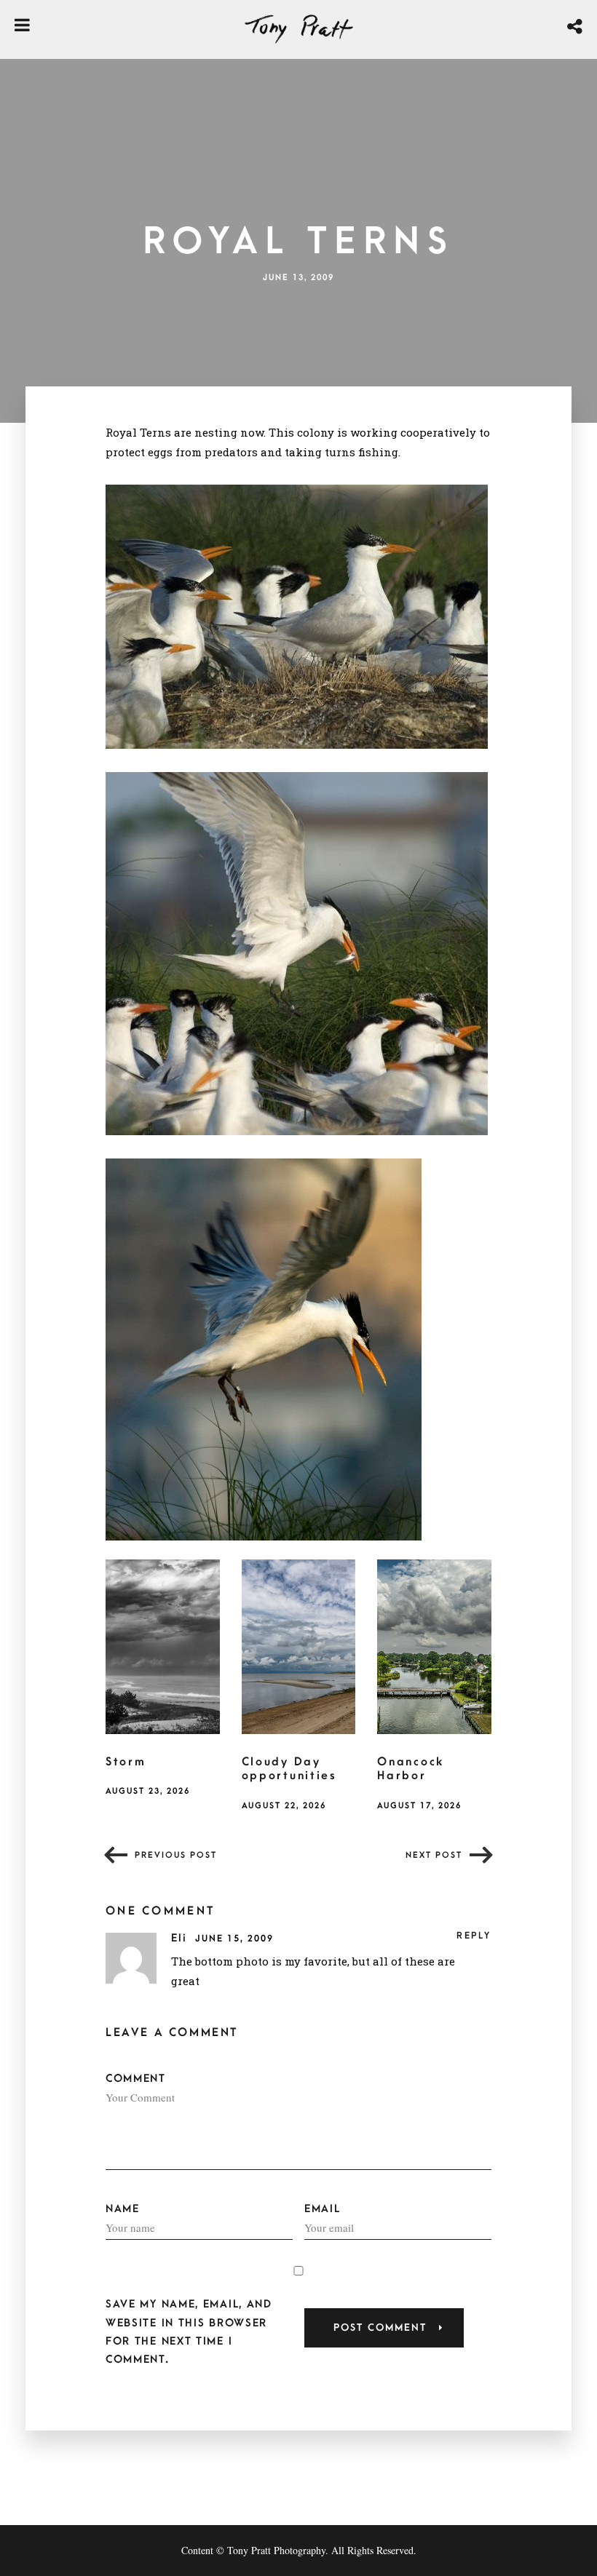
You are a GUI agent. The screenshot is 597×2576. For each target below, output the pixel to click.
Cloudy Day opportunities (289, 1769)
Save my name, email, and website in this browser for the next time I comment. (189, 2332)
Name (123, 2209)
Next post (434, 1855)
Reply (474, 1936)
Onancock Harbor (411, 1769)
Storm (126, 1762)
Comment (136, 2079)
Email (323, 2209)
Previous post (176, 1855)
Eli (181, 1938)
